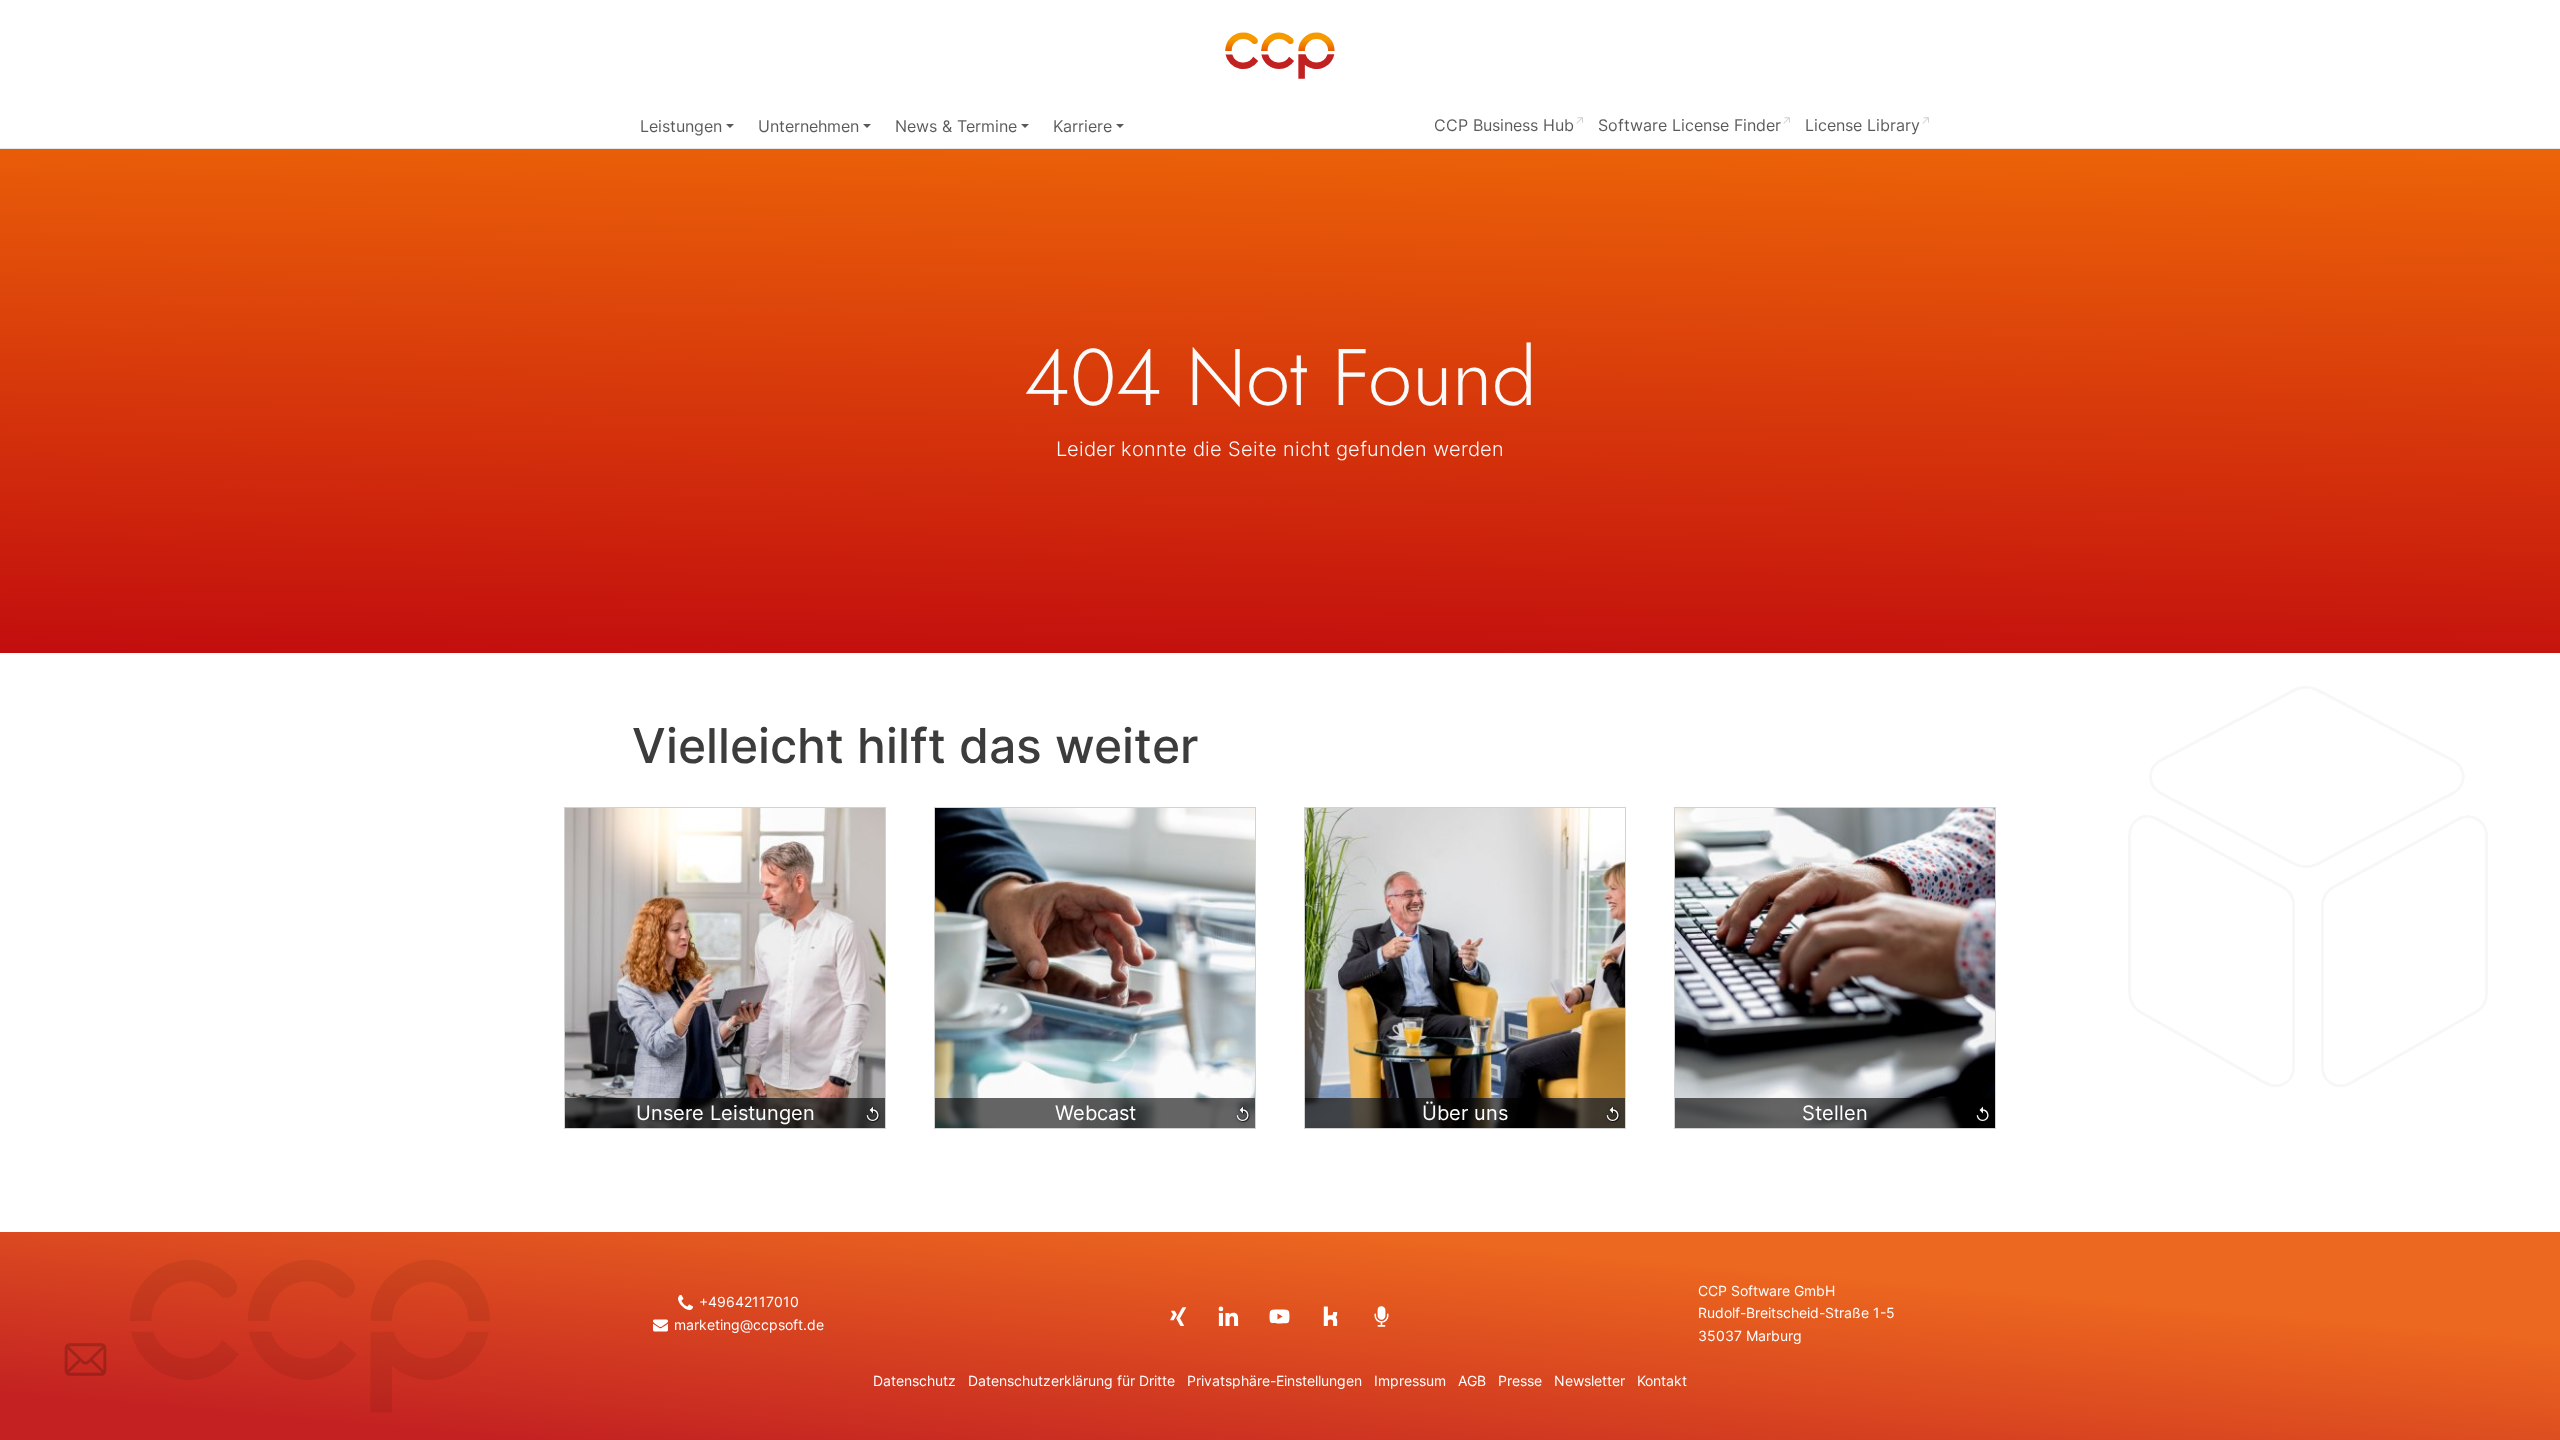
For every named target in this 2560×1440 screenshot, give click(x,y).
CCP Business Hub (1504, 125)
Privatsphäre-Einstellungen (1274, 1381)
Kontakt (1662, 1381)
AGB (1472, 1381)
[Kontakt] (85, 1359)
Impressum (1410, 1381)
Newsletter (1589, 1381)
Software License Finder (1689, 125)
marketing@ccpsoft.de (748, 1325)
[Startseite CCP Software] (1280, 56)
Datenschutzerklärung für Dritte (1071, 1381)
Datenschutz (914, 1381)
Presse (1520, 1381)
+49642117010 (748, 1302)
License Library (1862, 125)
